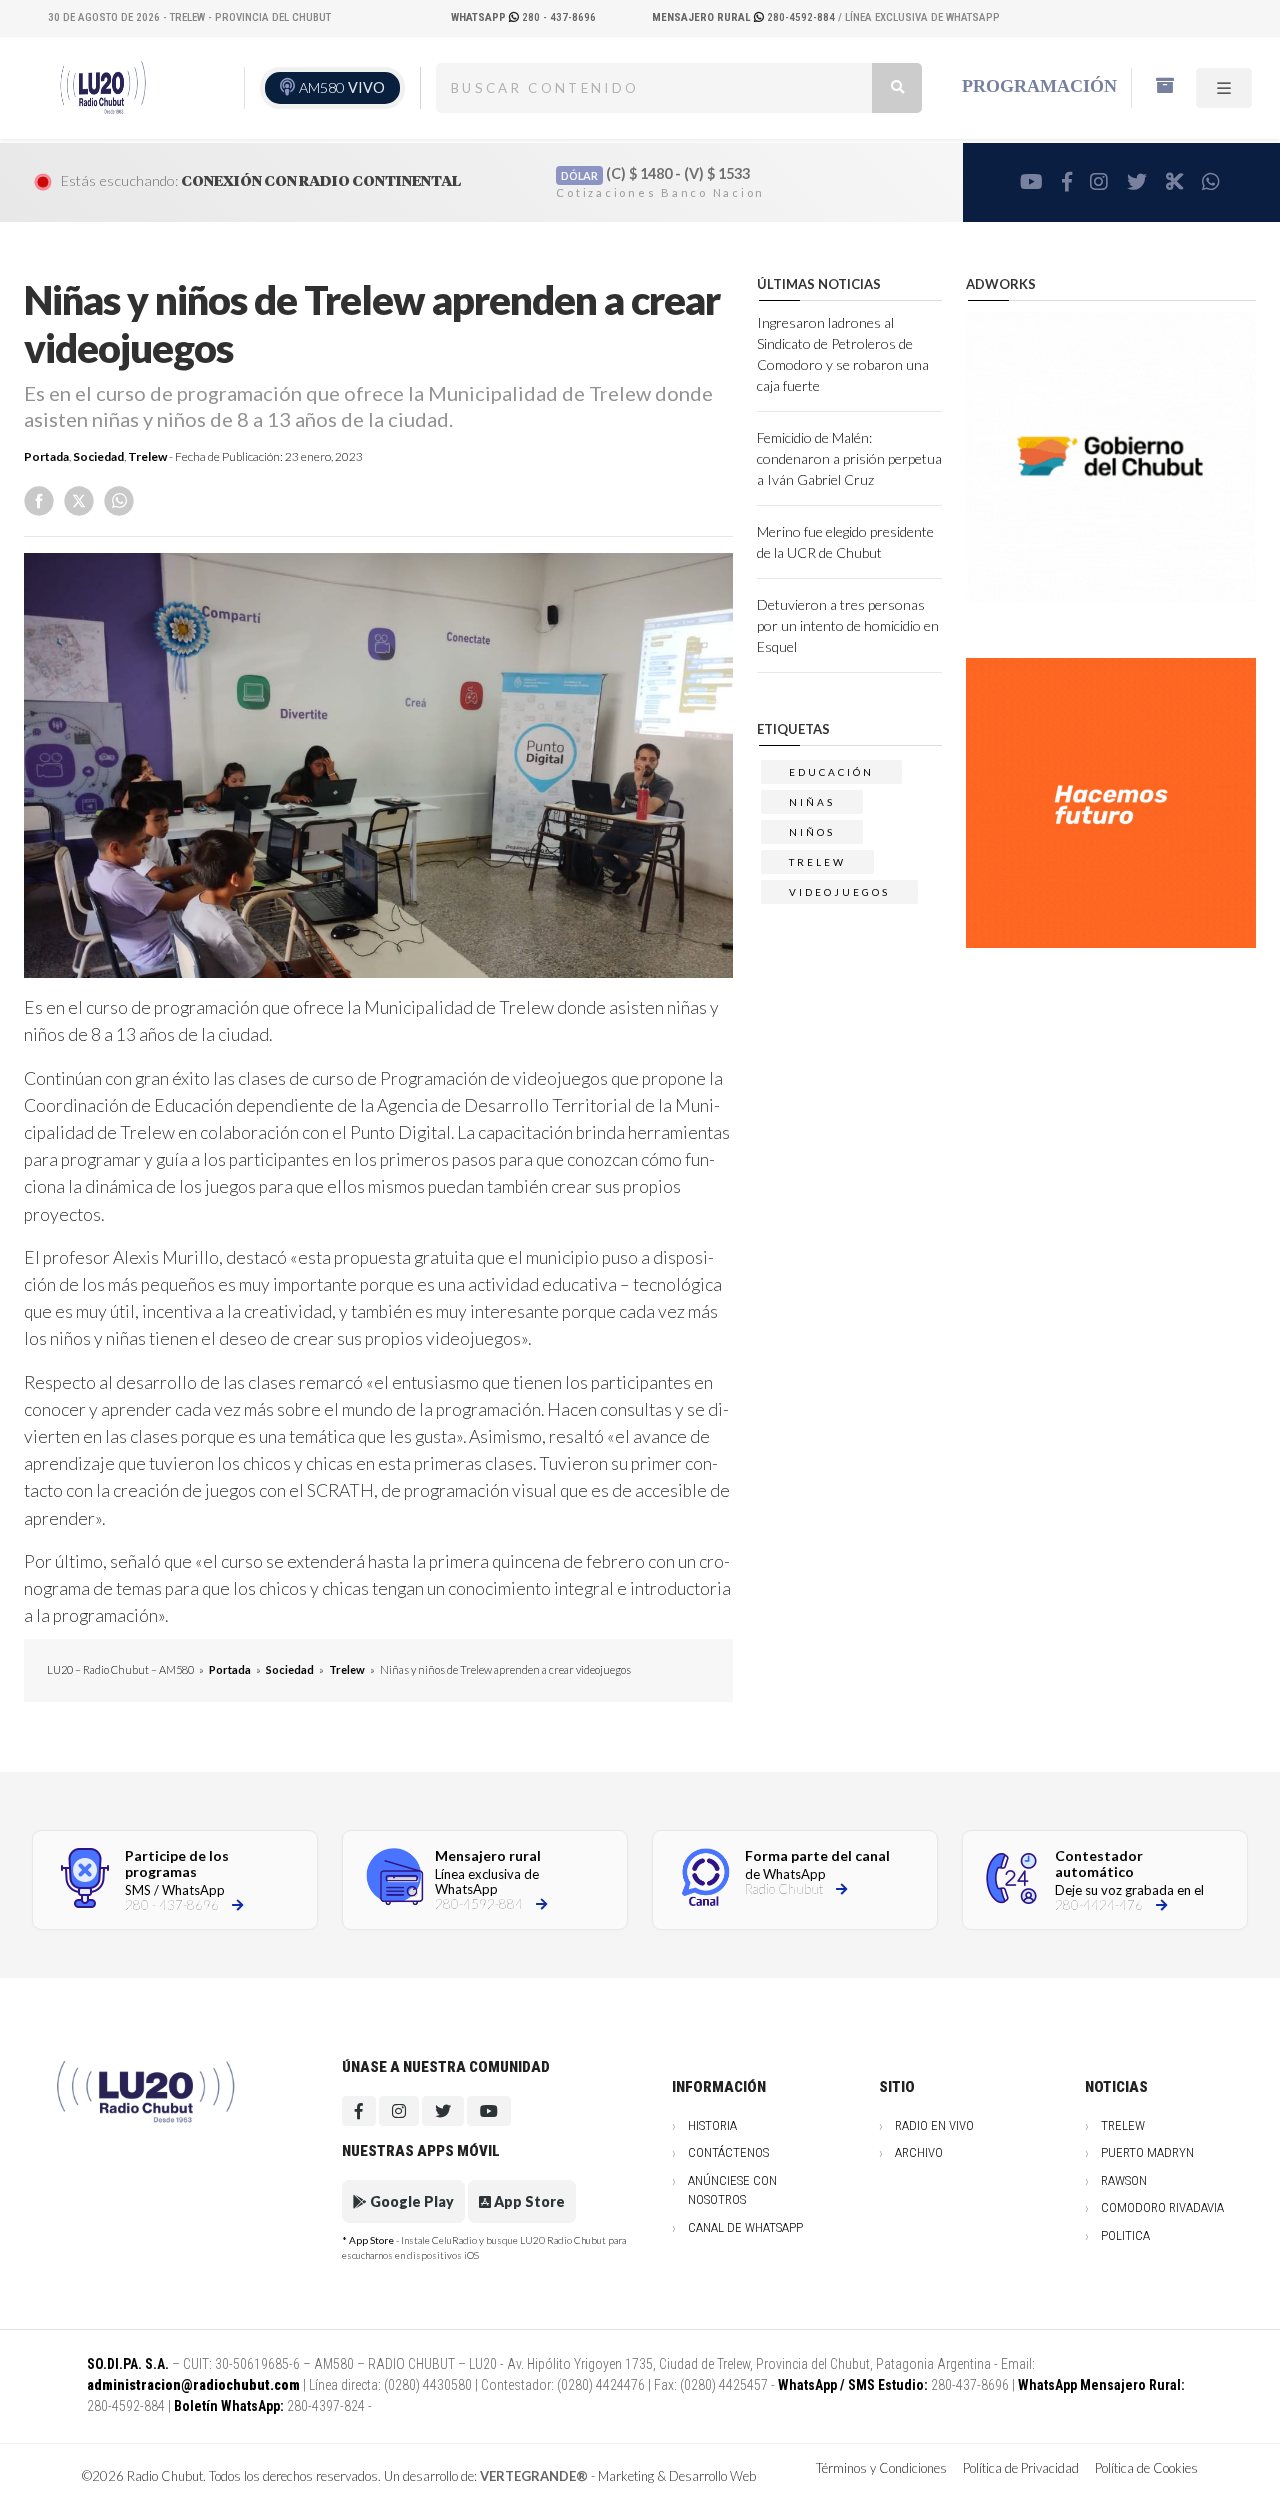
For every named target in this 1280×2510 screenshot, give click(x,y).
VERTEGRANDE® (534, 2476)
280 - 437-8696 (523, 17)
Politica (1125, 2235)
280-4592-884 (745, 17)
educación (831, 772)
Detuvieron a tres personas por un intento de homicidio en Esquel (848, 625)
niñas (812, 802)
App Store (528, 2201)
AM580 (342, 87)
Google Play (410, 2201)
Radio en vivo (934, 2125)
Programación (1039, 86)
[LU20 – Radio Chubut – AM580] (103, 86)
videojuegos (839, 892)
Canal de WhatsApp (745, 2227)
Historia (712, 2125)
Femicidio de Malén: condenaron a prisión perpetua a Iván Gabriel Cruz (849, 458)
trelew (817, 862)
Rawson (1124, 2180)
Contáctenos (728, 2152)
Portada (46, 456)
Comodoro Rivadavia (1162, 2207)
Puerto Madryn (1147, 2152)
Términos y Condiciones (881, 2468)
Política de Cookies (1146, 2468)
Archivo (919, 2152)
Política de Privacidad (1021, 2468)
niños (812, 832)
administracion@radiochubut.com (193, 2385)
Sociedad (98, 456)
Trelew (147, 456)
